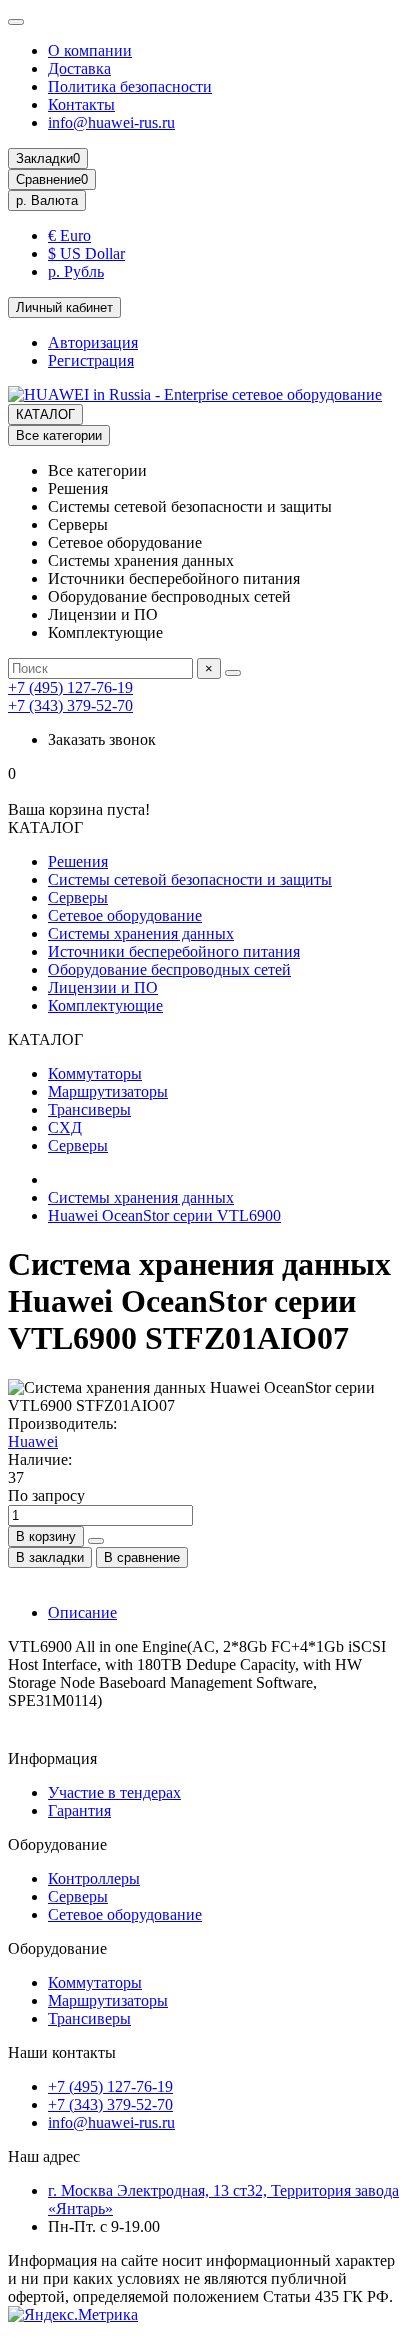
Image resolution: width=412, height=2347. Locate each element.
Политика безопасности (130, 86)
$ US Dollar (86, 253)
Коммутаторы (95, 1073)
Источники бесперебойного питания (174, 951)
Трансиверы (89, 1109)
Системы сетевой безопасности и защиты (190, 879)
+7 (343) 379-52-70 (70, 705)
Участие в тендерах (114, 1792)
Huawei (33, 1441)
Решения (78, 861)
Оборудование (57, 1844)
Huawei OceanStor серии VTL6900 (164, 1215)
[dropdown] (16, 22)
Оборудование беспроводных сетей (169, 969)
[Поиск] (233, 673)
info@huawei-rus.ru (111, 122)
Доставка (79, 68)
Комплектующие (105, 1005)
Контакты (81, 104)
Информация (52, 1758)
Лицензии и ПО (103, 987)
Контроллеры (94, 1878)
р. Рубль (76, 271)
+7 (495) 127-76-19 (70, 687)
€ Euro (69, 235)
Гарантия (79, 1810)
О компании (90, 50)
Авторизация (93, 342)
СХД (65, 1127)
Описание (82, 1612)
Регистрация (91, 360)
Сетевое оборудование (125, 915)
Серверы (78, 897)
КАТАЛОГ (45, 414)
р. (47, 200)
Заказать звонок (102, 739)
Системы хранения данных (141, 933)
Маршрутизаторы (108, 1091)
